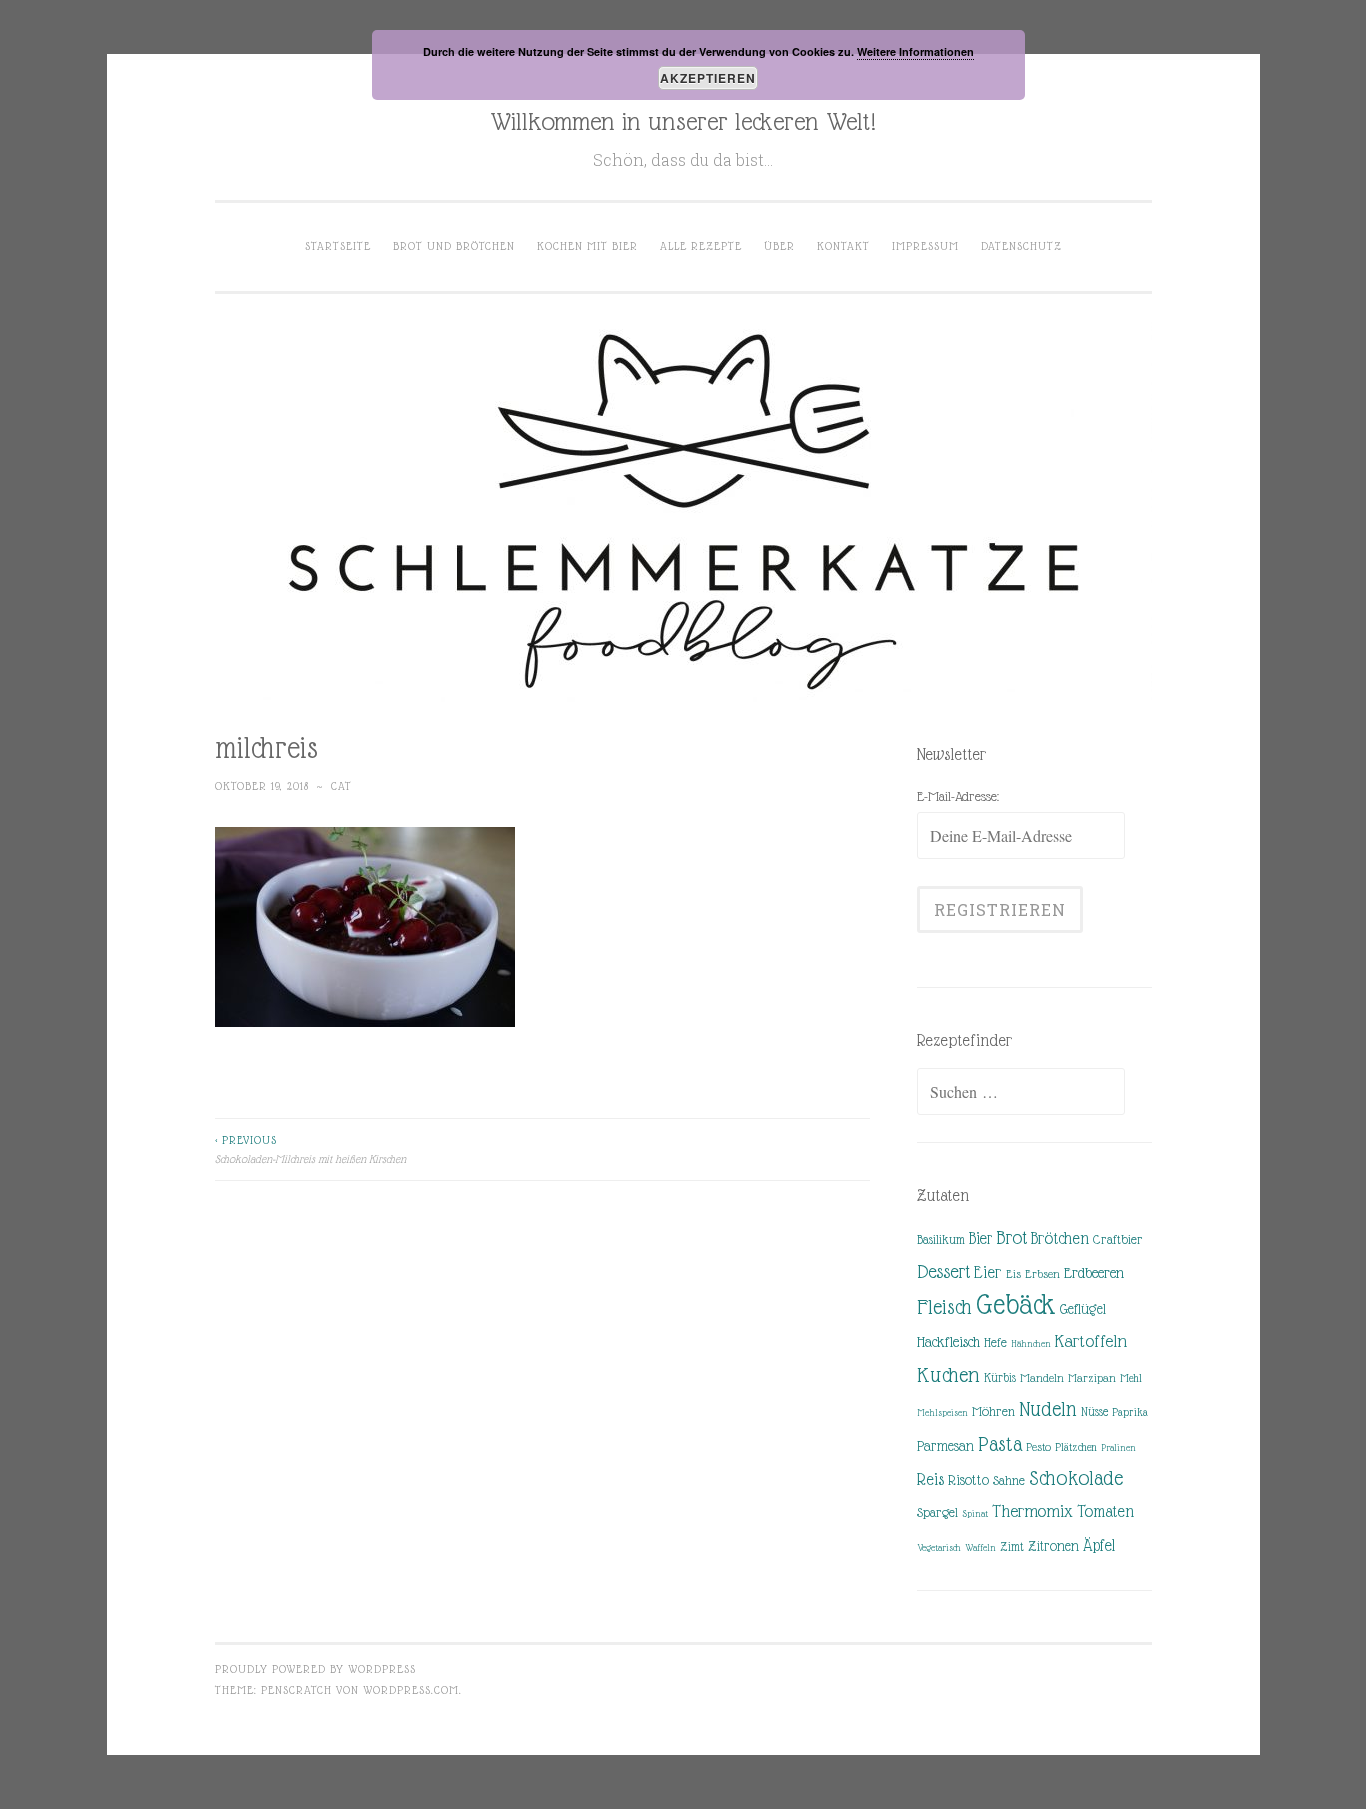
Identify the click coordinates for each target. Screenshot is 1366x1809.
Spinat (975, 1513)
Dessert (943, 1271)
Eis (1013, 1274)
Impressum (925, 246)
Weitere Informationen (915, 51)
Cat (341, 786)
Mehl (1131, 1378)
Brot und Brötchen (454, 246)
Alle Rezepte (701, 246)
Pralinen (1118, 1447)
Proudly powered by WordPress (315, 1669)
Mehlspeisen (942, 1412)
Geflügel (1083, 1309)
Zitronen (1053, 1546)
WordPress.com (411, 1690)
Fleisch (944, 1306)
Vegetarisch (939, 1547)
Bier (980, 1238)
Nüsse (1094, 1412)
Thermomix (1032, 1511)
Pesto (1038, 1447)
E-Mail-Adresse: (958, 796)
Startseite (338, 246)
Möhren (993, 1411)
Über (779, 246)
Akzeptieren (708, 78)
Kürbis (1000, 1378)
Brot (1011, 1237)
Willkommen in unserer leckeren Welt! (683, 121)
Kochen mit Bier (587, 246)
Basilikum (941, 1239)
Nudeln (1048, 1409)
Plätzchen (1076, 1447)
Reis (930, 1479)
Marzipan (1092, 1378)
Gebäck (1016, 1305)
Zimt (1012, 1547)
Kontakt (843, 246)
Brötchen (1060, 1238)
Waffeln (980, 1547)
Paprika (1130, 1412)
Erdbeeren (1094, 1272)
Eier (988, 1272)
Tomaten (1105, 1511)
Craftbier (1118, 1239)
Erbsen (1042, 1274)
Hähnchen (1031, 1343)
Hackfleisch (948, 1341)
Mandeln (1042, 1378)
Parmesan (945, 1446)
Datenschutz (1021, 246)
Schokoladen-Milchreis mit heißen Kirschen (310, 1149)
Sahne (1009, 1480)
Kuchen (948, 1374)
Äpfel (1099, 1545)
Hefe (995, 1342)
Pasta (1000, 1444)
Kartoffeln (1091, 1341)
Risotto (968, 1480)
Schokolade (1076, 1478)
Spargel (937, 1512)
